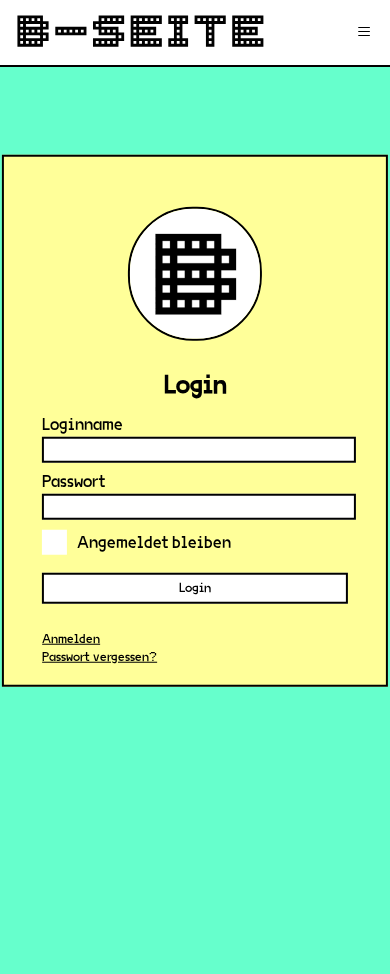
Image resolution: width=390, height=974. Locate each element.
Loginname (82, 423)
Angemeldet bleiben (154, 541)
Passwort (74, 480)
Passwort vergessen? (99, 656)
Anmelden (71, 638)
